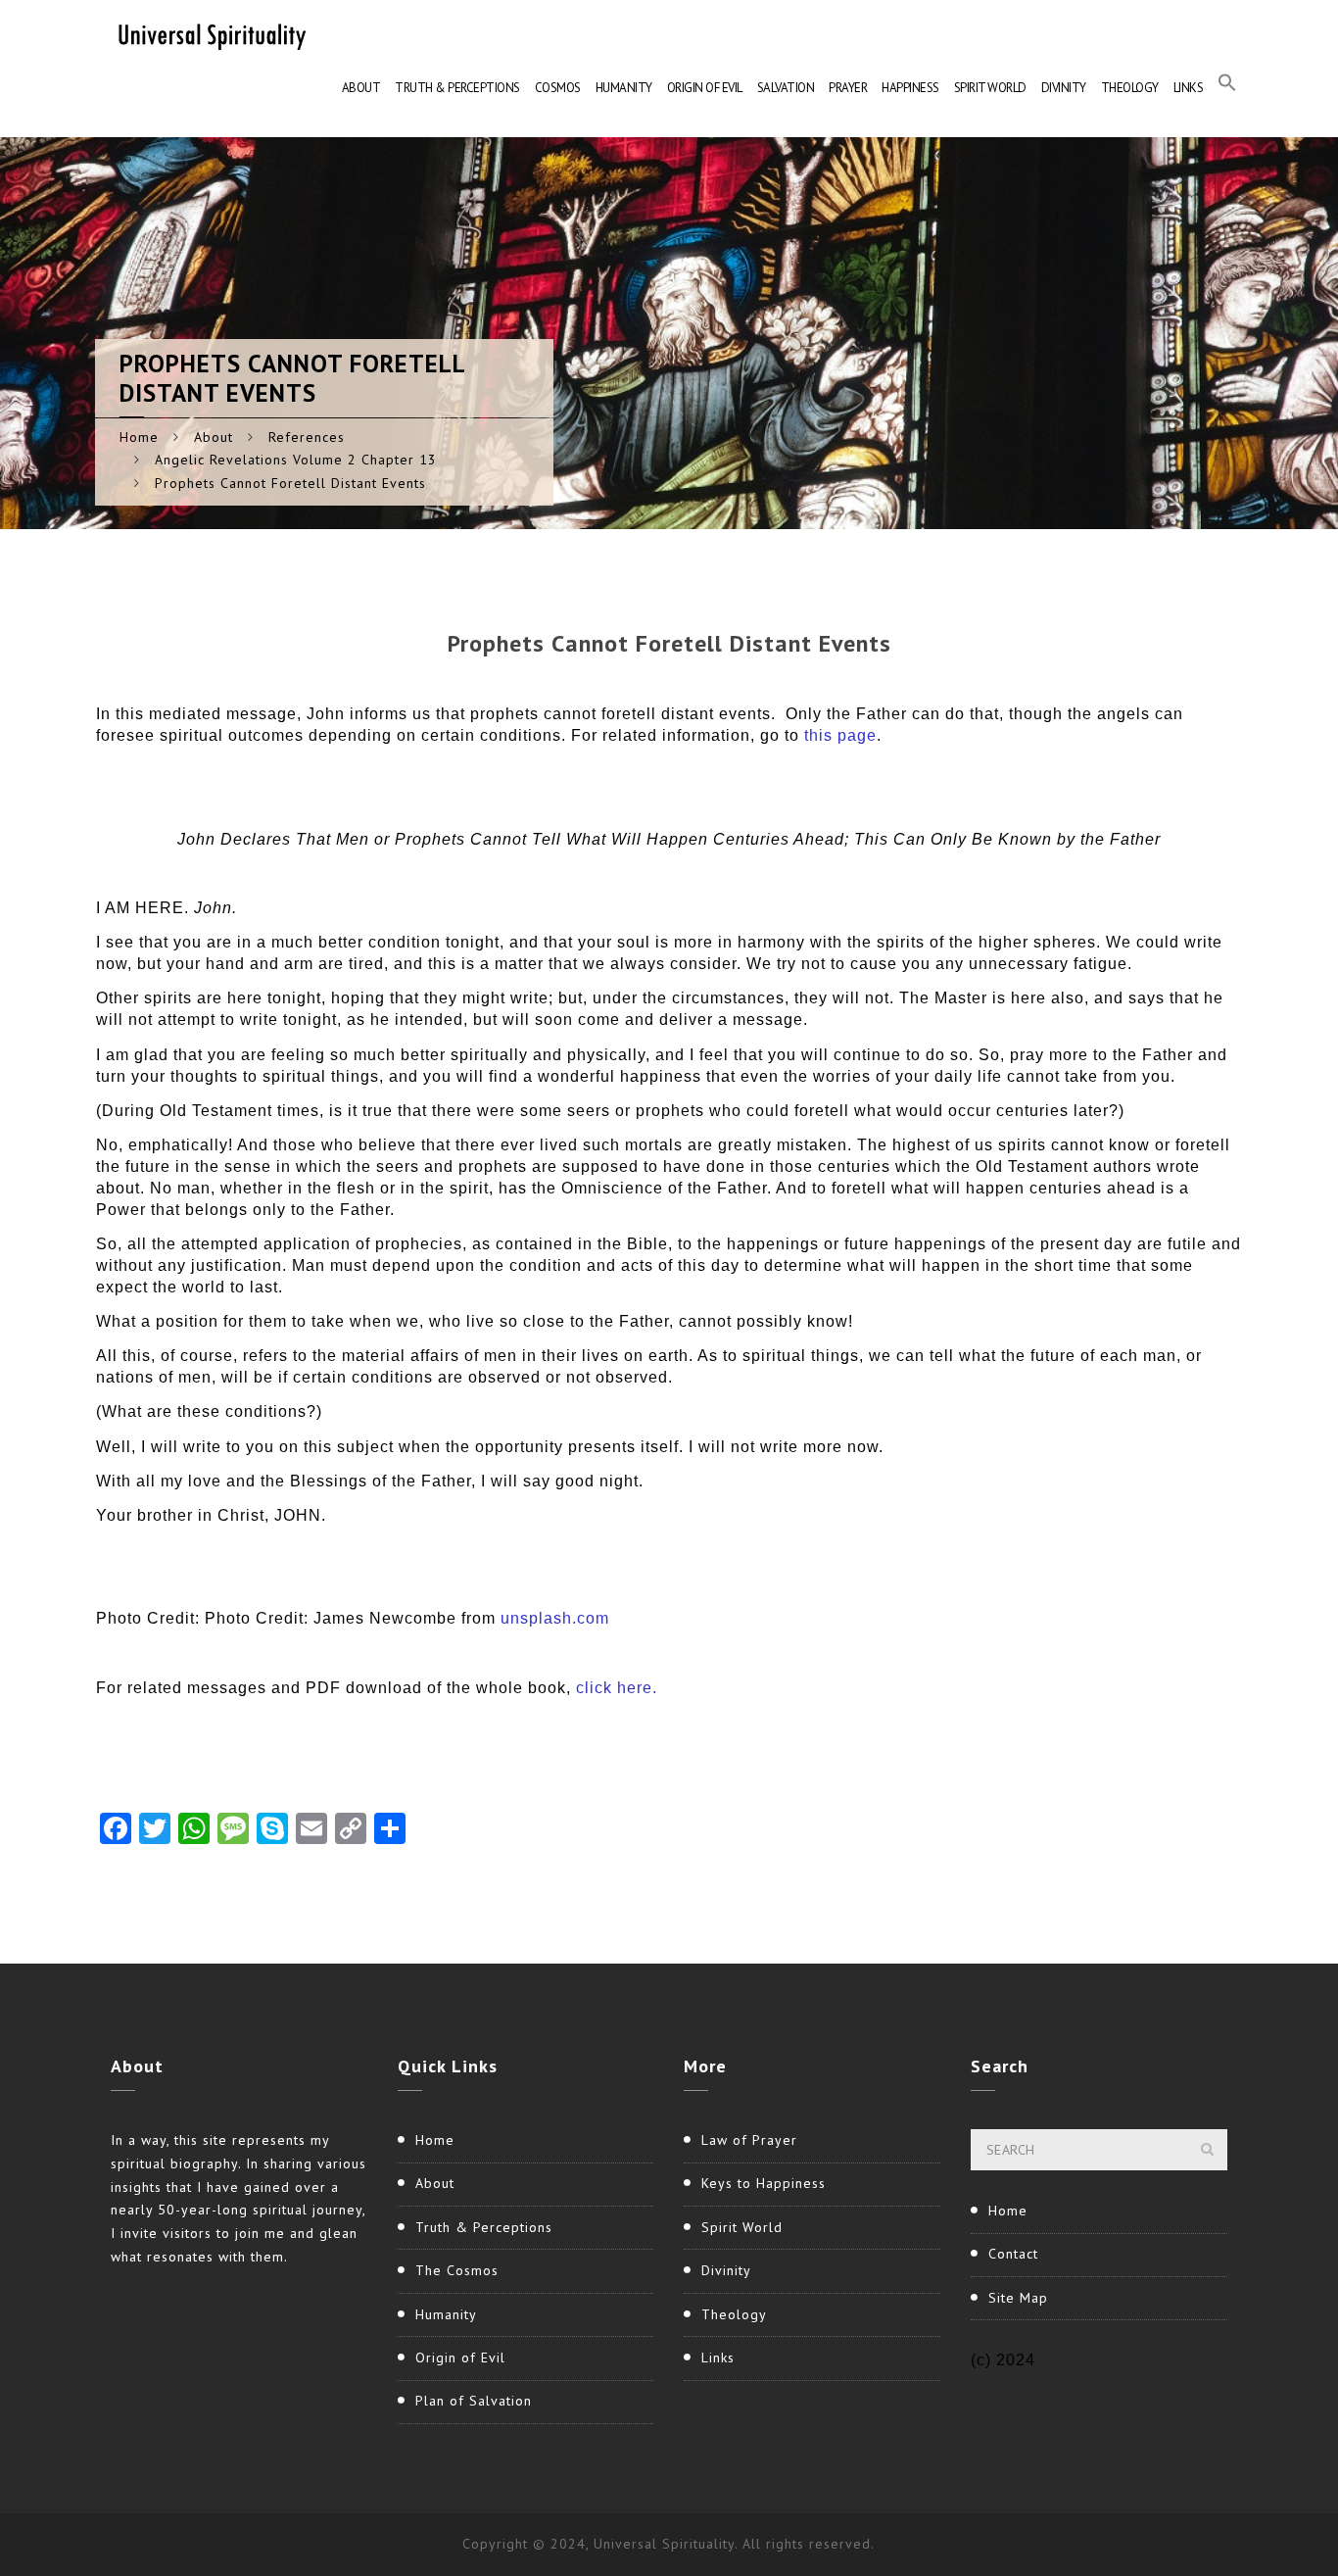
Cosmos (558, 88)
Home (139, 437)
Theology (1130, 88)
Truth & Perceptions (457, 88)
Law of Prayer (749, 2140)
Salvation (786, 88)
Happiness (910, 88)
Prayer (848, 88)
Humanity (624, 88)
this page (840, 735)
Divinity (1064, 88)
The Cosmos (457, 2270)
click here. (617, 1688)
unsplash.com (555, 1618)
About (361, 88)
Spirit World (990, 88)
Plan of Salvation (474, 2401)
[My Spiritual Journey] (209, 34)
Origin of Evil (705, 88)
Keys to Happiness (764, 2183)
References (307, 437)
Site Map (1018, 2298)
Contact (1013, 2254)
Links (1189, 88)
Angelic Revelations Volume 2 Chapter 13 (296, 460)
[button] (1227, 88)
